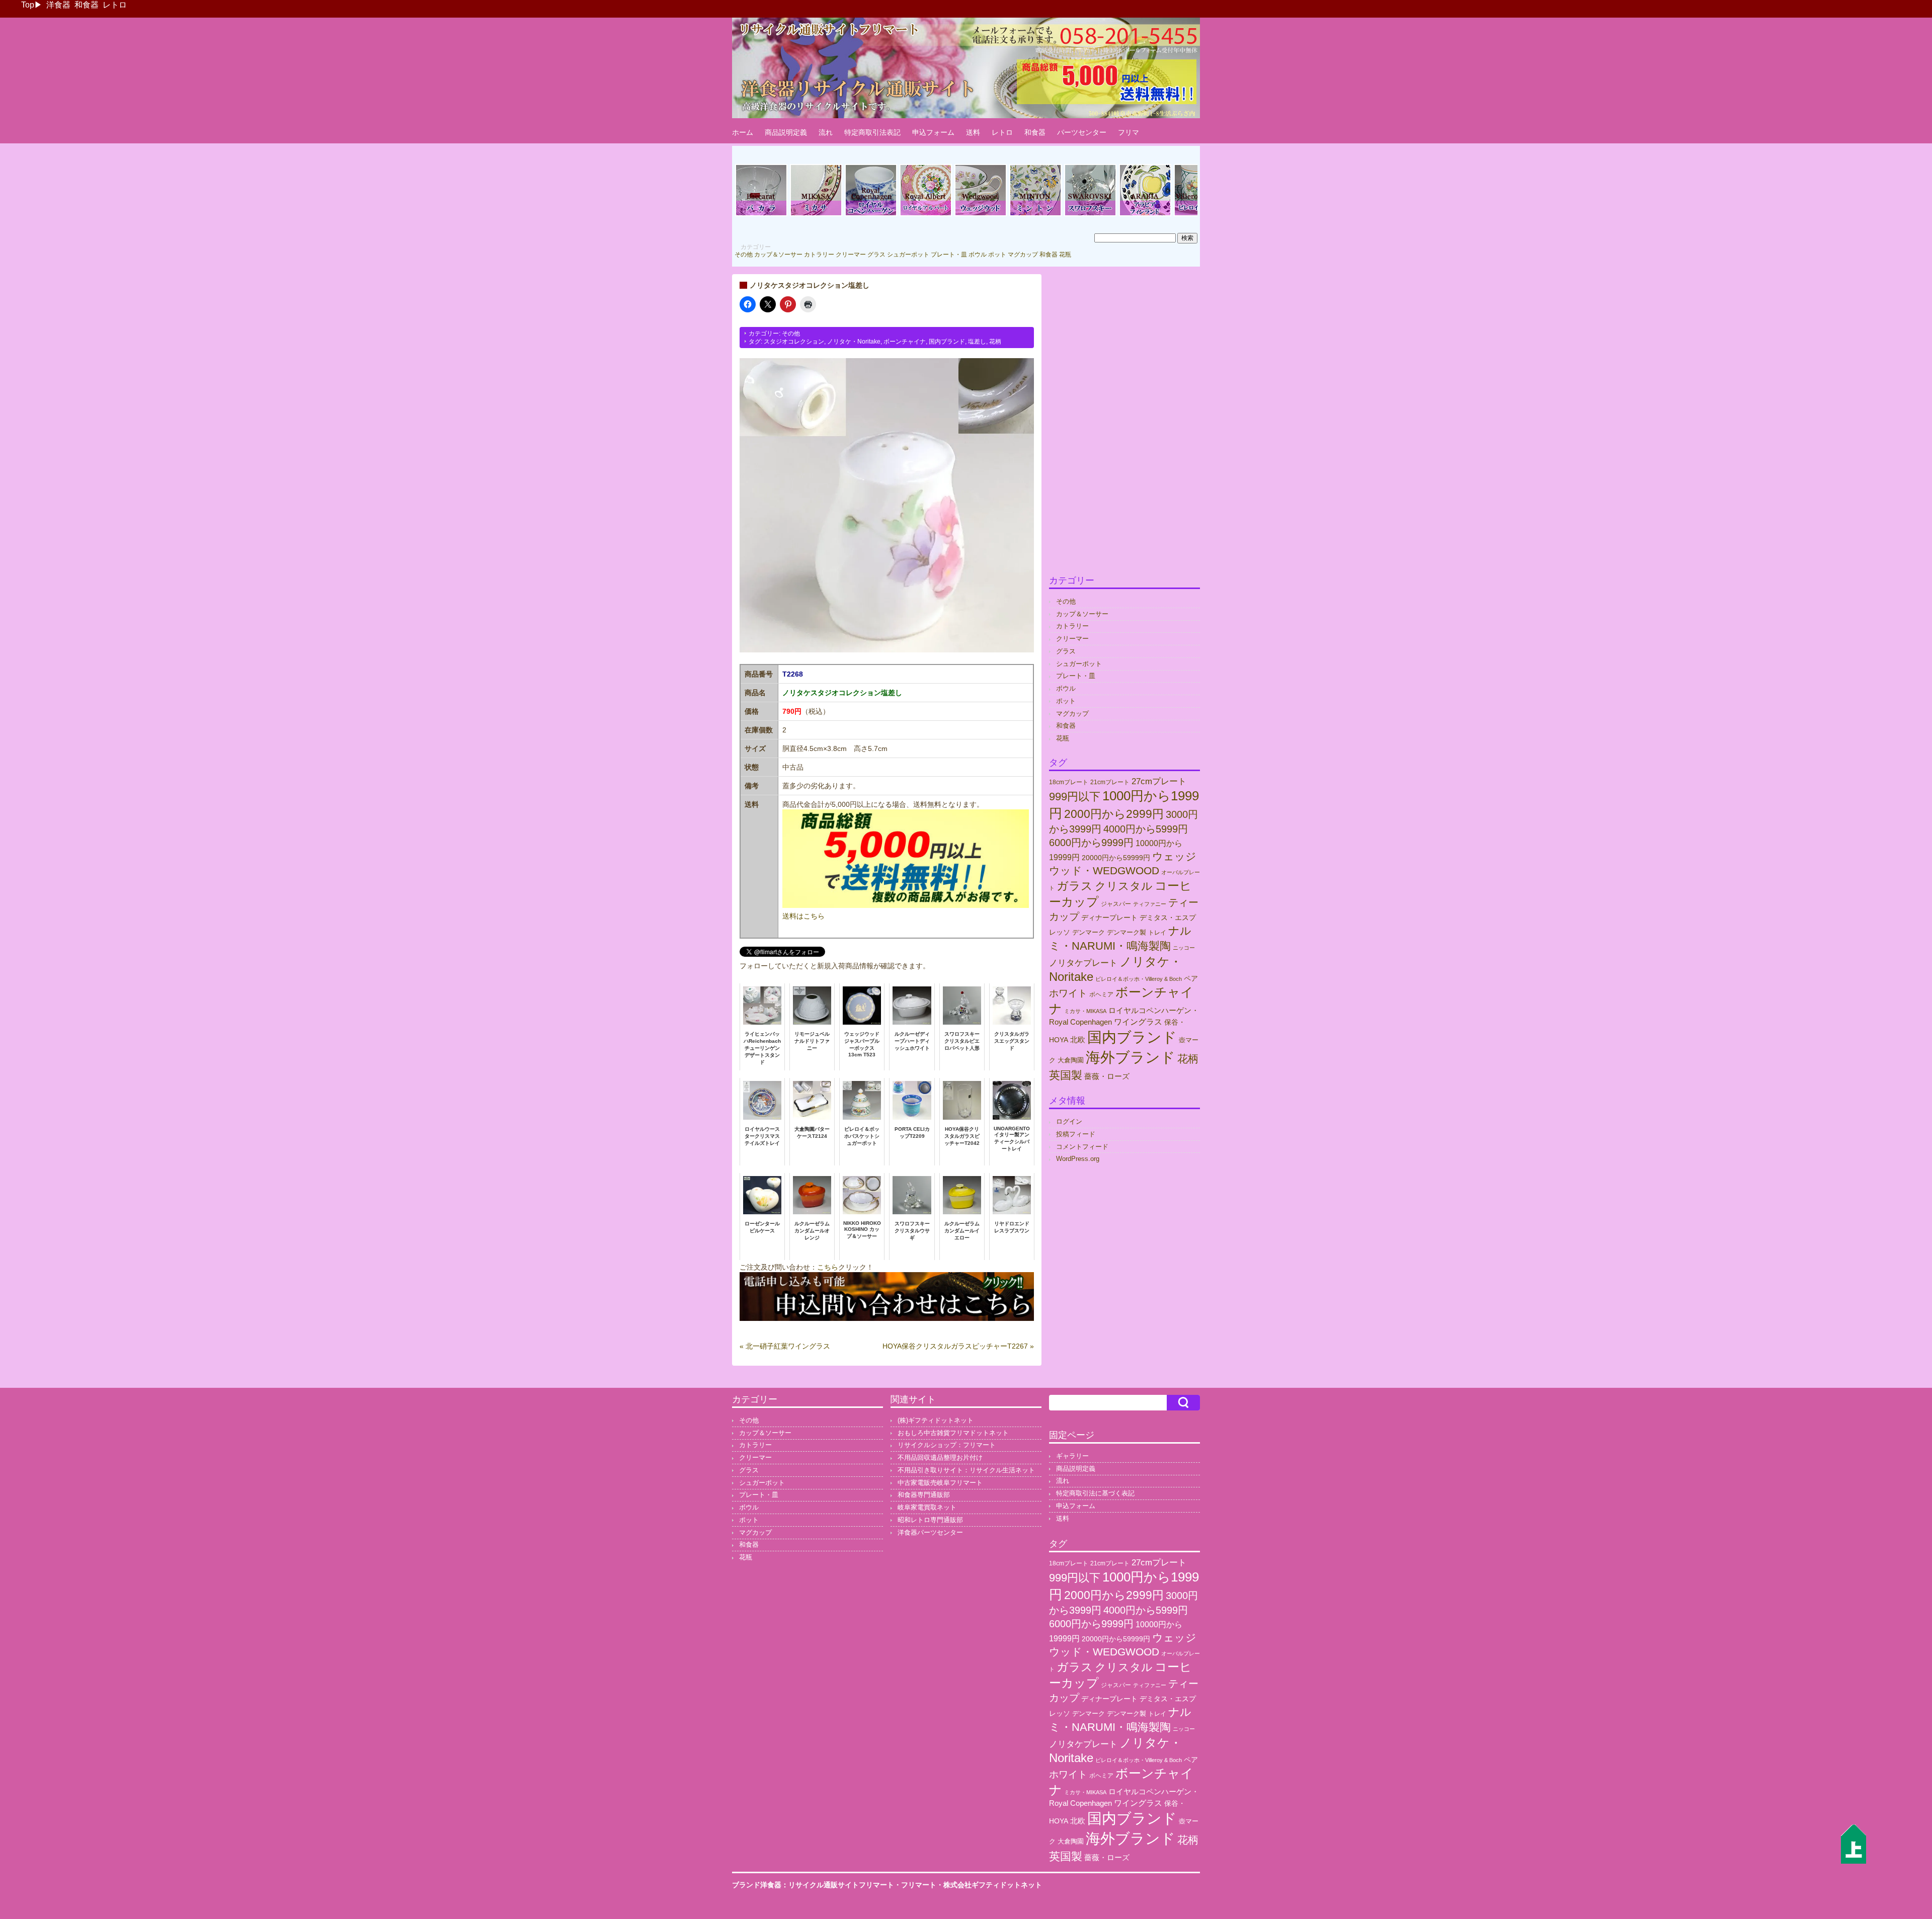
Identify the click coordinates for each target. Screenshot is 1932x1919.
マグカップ (1023, 255)
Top (28, 5)
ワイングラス (1138, 1022)
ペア (1191, 978)
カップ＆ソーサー (778, 255)
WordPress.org (1078, 1159)
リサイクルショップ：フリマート (947, 1445)
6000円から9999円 (1091, 843)
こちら (828, 1267)
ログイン (1069, 1121)
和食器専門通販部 (924, 1495)
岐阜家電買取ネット (927, 1507)
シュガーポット (908, 255)
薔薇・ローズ (1107, 1076)
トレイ (1157, 933)
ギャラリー (1072, 1456)
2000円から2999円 (1114, 814)
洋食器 (58, 5)
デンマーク (1089, 932)
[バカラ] (761, 215)
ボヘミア (1101, 994)
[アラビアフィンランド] (1145, 215)
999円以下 (1075, 797)
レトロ (115, 5)
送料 (973, 132)
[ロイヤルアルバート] (926, 215)
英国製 (1066, 1075)
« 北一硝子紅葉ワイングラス (785, 1346)
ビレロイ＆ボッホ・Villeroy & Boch (1139, 979)
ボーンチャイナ (905, 342)
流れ (826, 132)
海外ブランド (1131, 1057)
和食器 (87, 5)
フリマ (1129, 132)
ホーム (743, 132)
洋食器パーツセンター (930, 1532)
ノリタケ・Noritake (854, 342)
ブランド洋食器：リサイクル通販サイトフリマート (813, 1885)
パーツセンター (1082, 132)
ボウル (978, 255)
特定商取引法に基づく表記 (1095, 1493)
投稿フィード (1076, 1134)
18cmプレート (1069, 782)
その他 (744, 255)
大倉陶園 (1071, 1060)
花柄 (995, 342)
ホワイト (1068, 993)
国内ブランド (947, 342)
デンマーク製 (1126, 932)
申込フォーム (933, 132)
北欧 (1078, 1039)
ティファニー (1150, 904)
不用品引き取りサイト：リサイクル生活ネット (966, 1470)
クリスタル (1124, 886)
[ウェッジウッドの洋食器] (981, 215)
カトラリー (819, 255)
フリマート (919, 1885)
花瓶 (1065, 255)
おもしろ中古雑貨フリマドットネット (953, 1433)
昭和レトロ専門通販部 (930, 1520)
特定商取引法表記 (872, 132)
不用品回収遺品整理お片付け (940, 1457)
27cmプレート (1159, 781)
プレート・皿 (949, 255)
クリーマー (851, 255)
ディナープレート (1109, 917)
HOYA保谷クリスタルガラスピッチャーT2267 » (958, 1346)
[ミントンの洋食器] (1035, 215)
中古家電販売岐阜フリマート (940, 1483)
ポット (997, 255)
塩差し (977, 342)
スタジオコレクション (794, 342)
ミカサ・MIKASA (1085, 1011)
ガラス (1075, 886)
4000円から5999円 (1146, 829)
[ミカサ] (816, 215)
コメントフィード (1082, 1147)
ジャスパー (1116, 904)
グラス (876, 255)
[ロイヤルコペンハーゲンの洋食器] (871, 215)
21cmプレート (1110, 782)
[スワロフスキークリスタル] (1090, 215)
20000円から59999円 (1116, 858)
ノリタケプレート (1083, 963)
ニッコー (1184, 948)
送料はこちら (803, 916)
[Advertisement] (1124, 425)
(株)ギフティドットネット (936, 1420)
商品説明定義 (786, 132)
